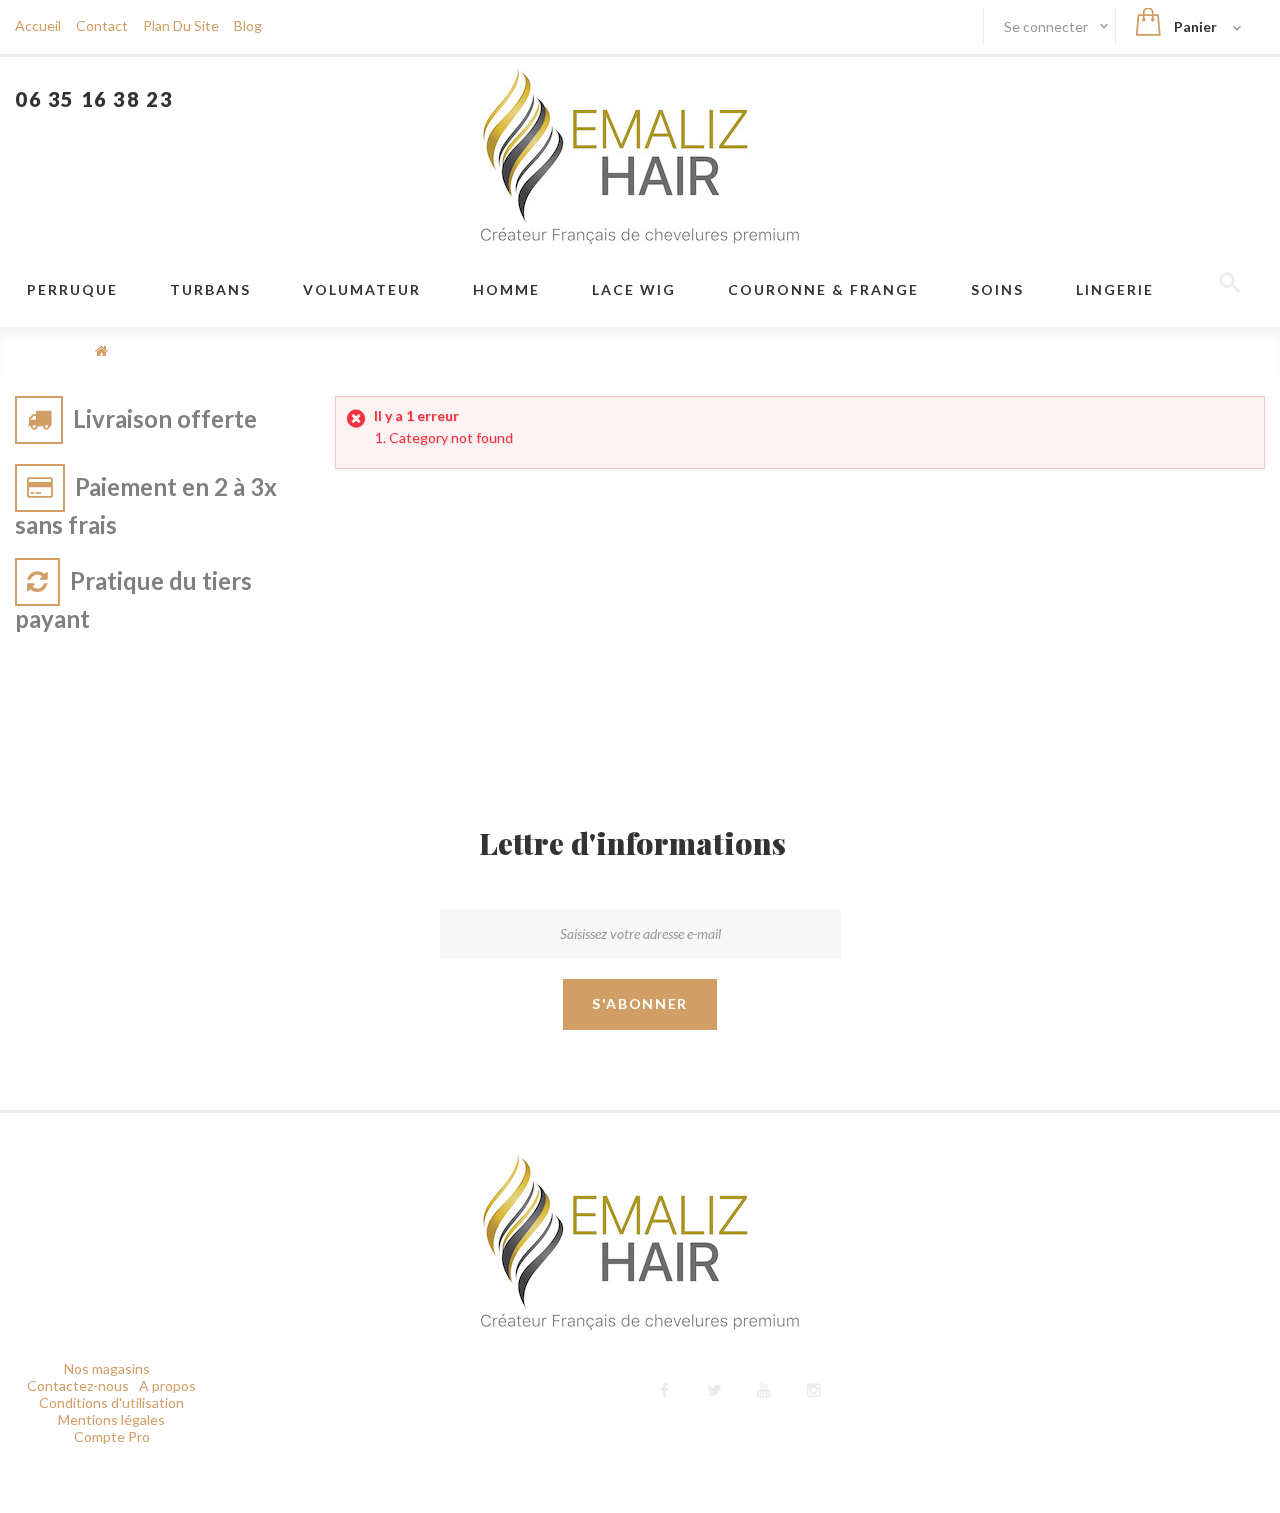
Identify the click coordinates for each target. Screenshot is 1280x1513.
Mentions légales (111, 1419)
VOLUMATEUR (362, 289)
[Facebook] (664, 1387)
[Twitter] (714, 1387)
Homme (506, 289)
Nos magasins (107, 1368)
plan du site (181, 25)
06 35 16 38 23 (94, 99)
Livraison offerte (165, 418)
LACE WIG (634, 289)
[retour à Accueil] (101, 350)
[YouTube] (764, 1387)
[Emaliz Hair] (640, 155)
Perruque (72, 289)
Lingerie (1115, 289)
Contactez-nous (78, 1385)
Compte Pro (112, 1436)
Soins (997, 289)
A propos (167, 1385)
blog (248, 25)
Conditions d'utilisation (111, 1402)
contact (102, 25)
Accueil (38, 25)
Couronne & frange (823, 289)
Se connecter (1047, 26)
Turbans (210, 289)
